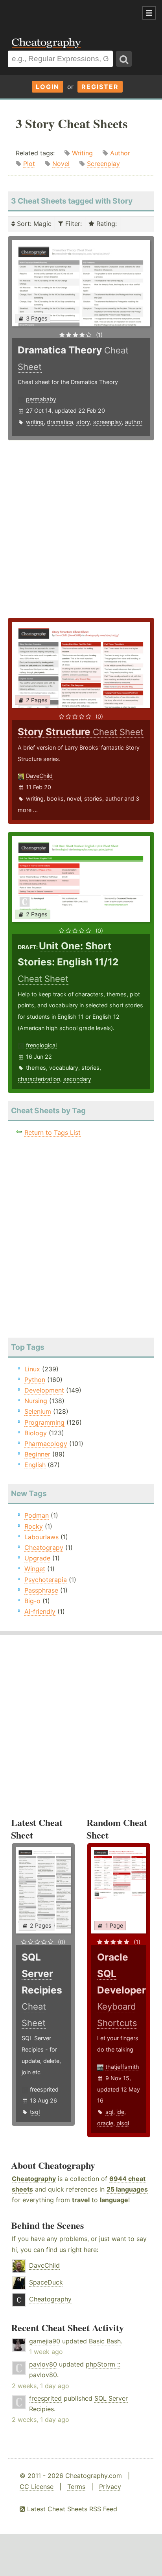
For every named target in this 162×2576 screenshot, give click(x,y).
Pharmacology (46, 1444)
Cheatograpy (44, 1547)
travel (81, 2200)
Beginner (37, 1454)
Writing (82, 153)
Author (120, 153)
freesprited (44, 2089)
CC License (37, 2487)
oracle (105, 2123)
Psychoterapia (46, 1580)
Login (48, 87)
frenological (41, 1045)
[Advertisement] (63, 13)
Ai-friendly (40, 1611)
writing (35, 422)
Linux (32, 1369)
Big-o (32, 1601)
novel (74, 798)
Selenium (38, 1411)
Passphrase (41, 1590)
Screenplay (103, 164)
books (55, 798)
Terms (76, 2487)
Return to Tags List (52, 1132)
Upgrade (37, 1558)
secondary (77, 1079)
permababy (41, 399)
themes (36, 1068)
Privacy (110, 2487)
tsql (35, 2112)
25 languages (127, 2189)
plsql (123, 2123)
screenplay (108, 422)
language (114, 2200)
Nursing (36, 1401)
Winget (35, 1569)
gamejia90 (45, 2341)
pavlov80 (43, 2364)
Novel (61, 164)
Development (44, 1390)
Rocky (34, 1526)
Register (100, 87)
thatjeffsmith (122, 2067)
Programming (44, 1422)
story (83, 422)
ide (120, 2112)
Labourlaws (41, 1537)
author (134, 422)
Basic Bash (105, 2341)
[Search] (124, 59)
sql (109, 2112)
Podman (37, 1515)
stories (93, 798)
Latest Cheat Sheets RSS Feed (71, 2509)
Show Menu (149, 13)
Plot (29, 164)
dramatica (60, 422)
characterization (39, 1079)
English (35, 1465)
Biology (36, 1433)
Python (35, 1380)
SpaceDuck (46, 2282)
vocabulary (64, 1068)
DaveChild (39, 776)
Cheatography (34, 2179)
